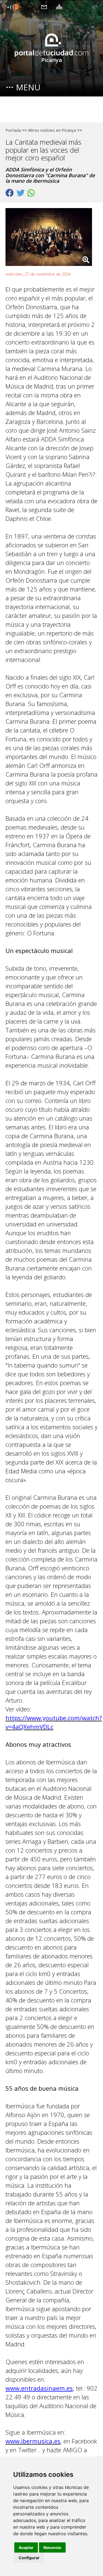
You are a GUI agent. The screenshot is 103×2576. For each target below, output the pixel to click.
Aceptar (26, 2547)
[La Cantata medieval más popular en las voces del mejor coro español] (51, 238)
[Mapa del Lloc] (59, 7)
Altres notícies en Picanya (52, 130)
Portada (13, 130)
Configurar (29, 2558)
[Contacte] (44, 7)
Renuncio (52, 2547)
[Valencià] (12, 7)
